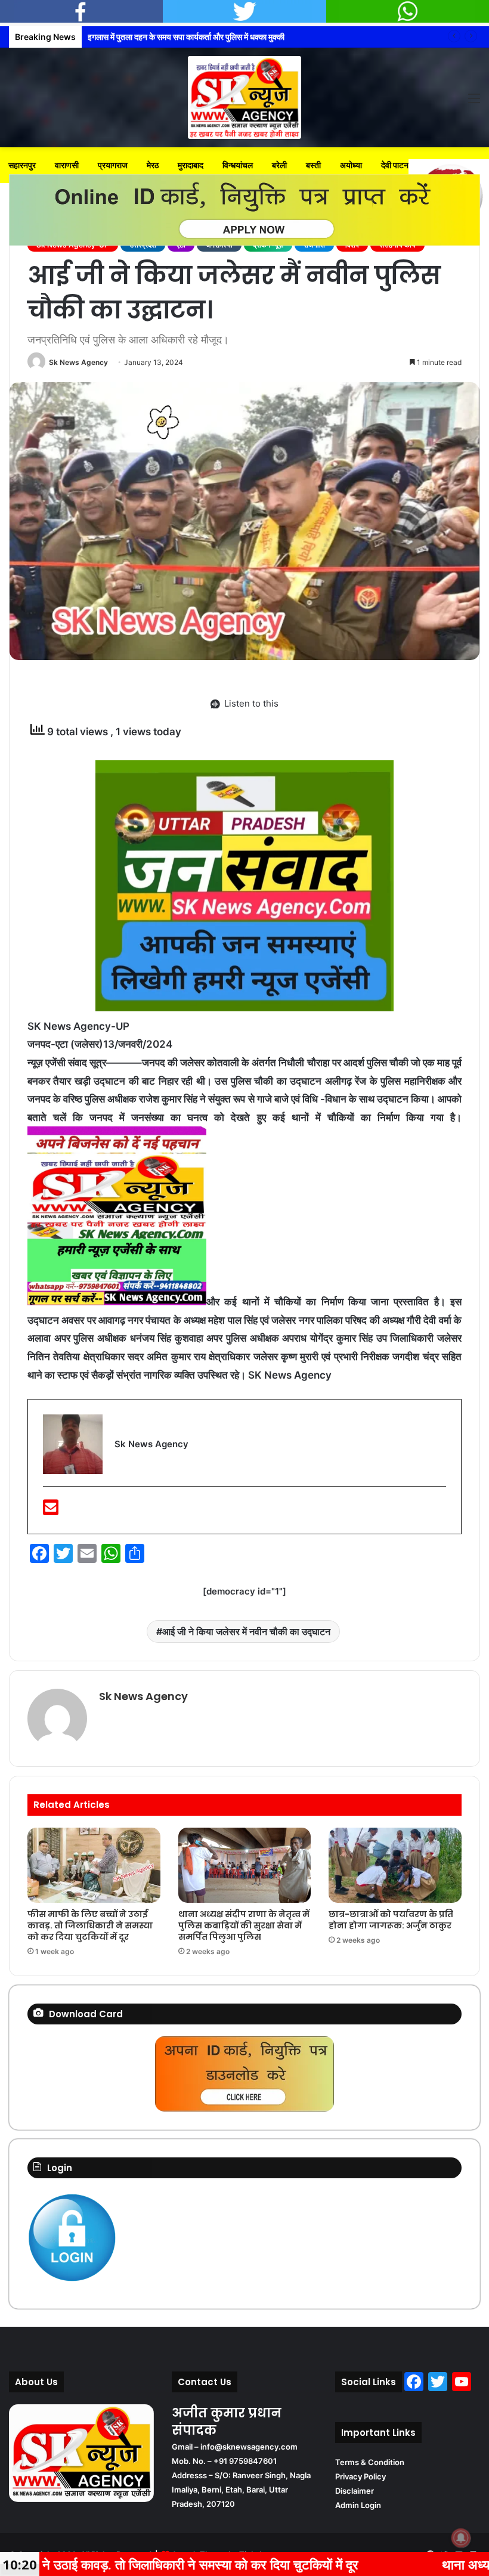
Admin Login (358, 2505)
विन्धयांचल (238, 165)
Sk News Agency (78, 362)
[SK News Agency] (244, 97)
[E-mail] (51, 1511)
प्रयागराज (113, 165)
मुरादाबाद (191, 165)
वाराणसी (67, 165)
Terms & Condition (370, 2462)
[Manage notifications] (461, 2538)
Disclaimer (355, 2491)
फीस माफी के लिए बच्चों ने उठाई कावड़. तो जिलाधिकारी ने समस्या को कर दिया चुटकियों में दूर (90, 1925)
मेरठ (153, 165)
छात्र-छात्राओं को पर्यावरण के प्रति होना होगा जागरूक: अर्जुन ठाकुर (391, 1920)
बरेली (279, 165)
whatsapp (408, 11)
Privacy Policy (360, 2476)
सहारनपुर (22, 165)
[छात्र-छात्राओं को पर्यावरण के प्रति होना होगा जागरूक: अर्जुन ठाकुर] (395, 1865)
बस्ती (313, 165)
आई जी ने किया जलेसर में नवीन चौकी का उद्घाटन (246, 1631)
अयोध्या (351, 165)
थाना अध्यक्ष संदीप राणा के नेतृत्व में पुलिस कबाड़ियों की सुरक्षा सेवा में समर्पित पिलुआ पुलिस (244, 1925)
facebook (81, 11)
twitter (244, 11)
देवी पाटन (395, 165)
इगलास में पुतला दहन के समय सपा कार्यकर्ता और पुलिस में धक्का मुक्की (186, 37)
